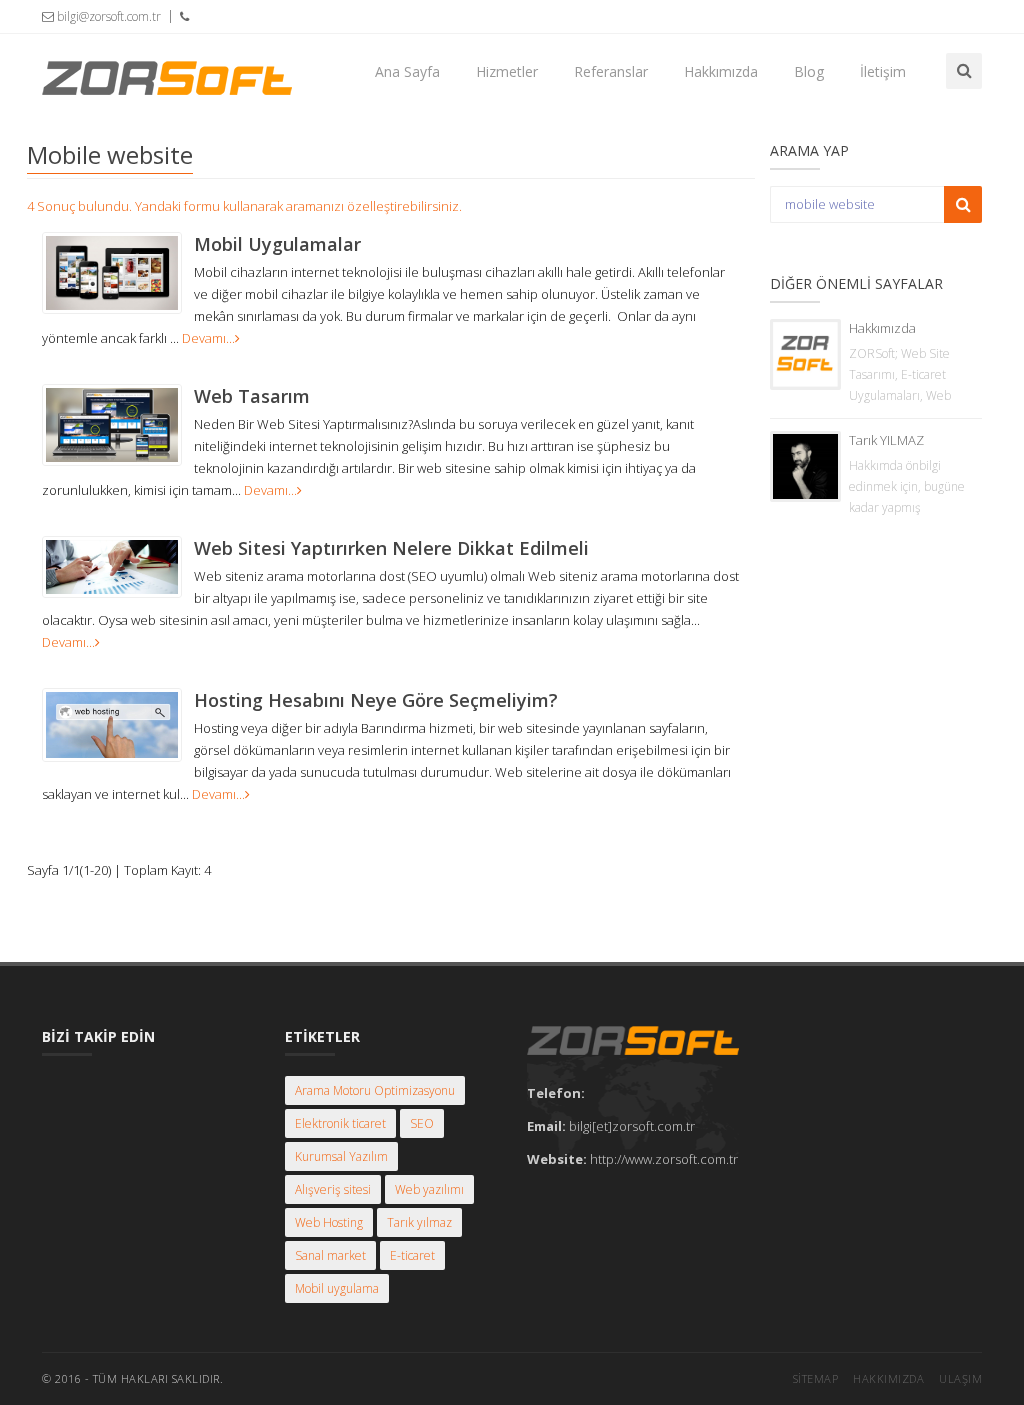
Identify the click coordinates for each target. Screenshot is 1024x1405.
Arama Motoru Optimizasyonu (375, 1090)
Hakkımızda (882, 328)
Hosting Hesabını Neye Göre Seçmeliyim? (376, 700)
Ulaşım (960, 1378)
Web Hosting (329, 1222)
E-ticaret (412, 1255)
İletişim (883, 71)
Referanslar (611, 71)
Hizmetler (507, 71)
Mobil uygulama (337, 1288)
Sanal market (330, 1255)
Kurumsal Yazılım (341, 1156)
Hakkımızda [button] (721, 71)
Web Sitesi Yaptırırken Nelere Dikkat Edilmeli (391, 548)
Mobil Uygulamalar (277, 244)
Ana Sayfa (407, 71)
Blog (809, 71)
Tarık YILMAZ (886, 440)
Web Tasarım (252, 396)
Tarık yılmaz (419, 1222)
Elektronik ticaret (340, 1123)
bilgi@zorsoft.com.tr (107, 16)
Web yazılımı (429, 1189)
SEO (422, 1123)
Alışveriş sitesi (333, 1189)
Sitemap (816, 1378)
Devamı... (208, 338)
